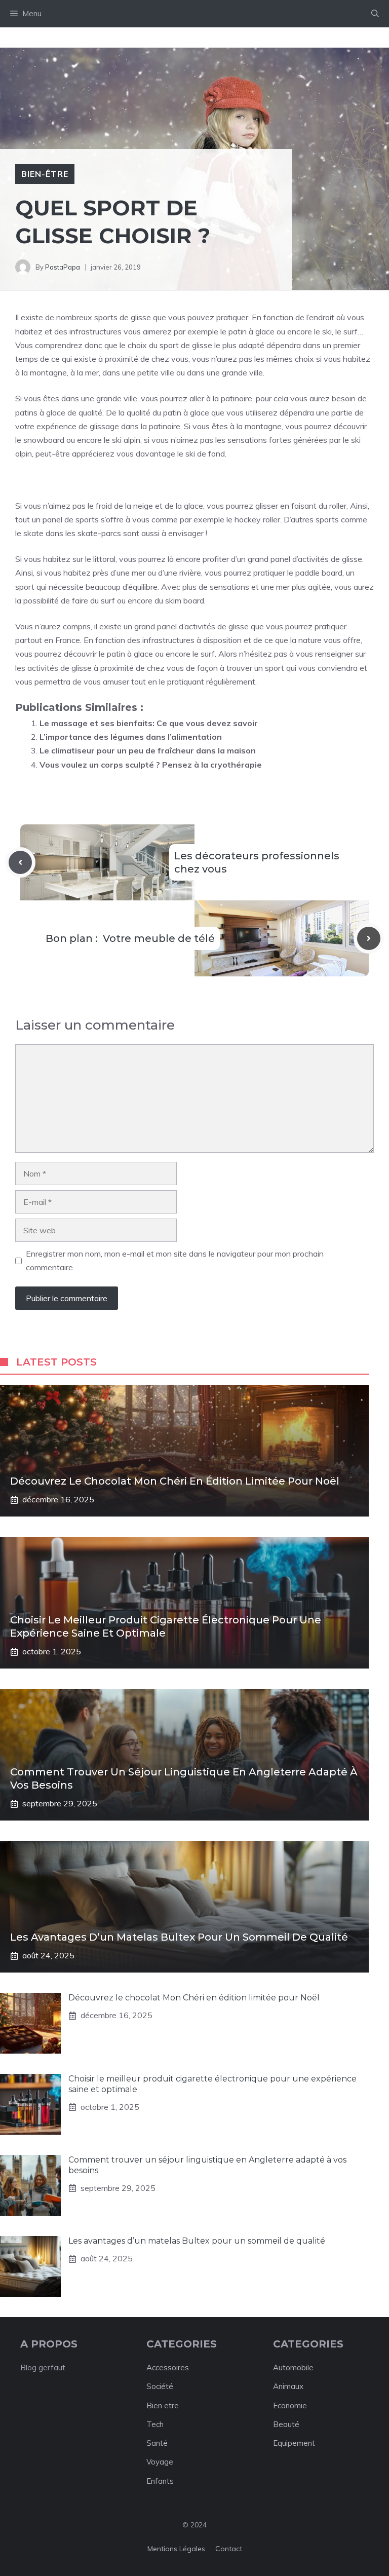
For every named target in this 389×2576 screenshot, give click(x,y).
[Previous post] (20, 862)
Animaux (288, 2386)
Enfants (160, 2481)
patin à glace (251, 331)
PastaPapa (63, 267)
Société (160, 2386)
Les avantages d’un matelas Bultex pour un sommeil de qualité (179, 1937)
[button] (375, 14)
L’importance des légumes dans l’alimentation (131, 737)
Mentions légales (176, 2549)
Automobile (293, 2367)
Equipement (294, 2443)
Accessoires (168, 2367)
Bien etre (163, 2405)
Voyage (160, 2462)
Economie (290, 2405)
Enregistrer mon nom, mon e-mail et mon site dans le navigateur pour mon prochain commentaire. (175, 1260)
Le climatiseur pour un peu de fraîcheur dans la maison (148, 750)
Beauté (286, 2424)
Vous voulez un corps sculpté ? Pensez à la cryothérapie (151, 765)
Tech (155, 2424)
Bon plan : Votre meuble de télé (130, 938)
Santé (157, 2443)
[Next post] (369, 938)
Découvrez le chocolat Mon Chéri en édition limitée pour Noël (175, 1481)
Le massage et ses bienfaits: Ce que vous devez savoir (149, 723)
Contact (229, 2549)
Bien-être (45, 174)
